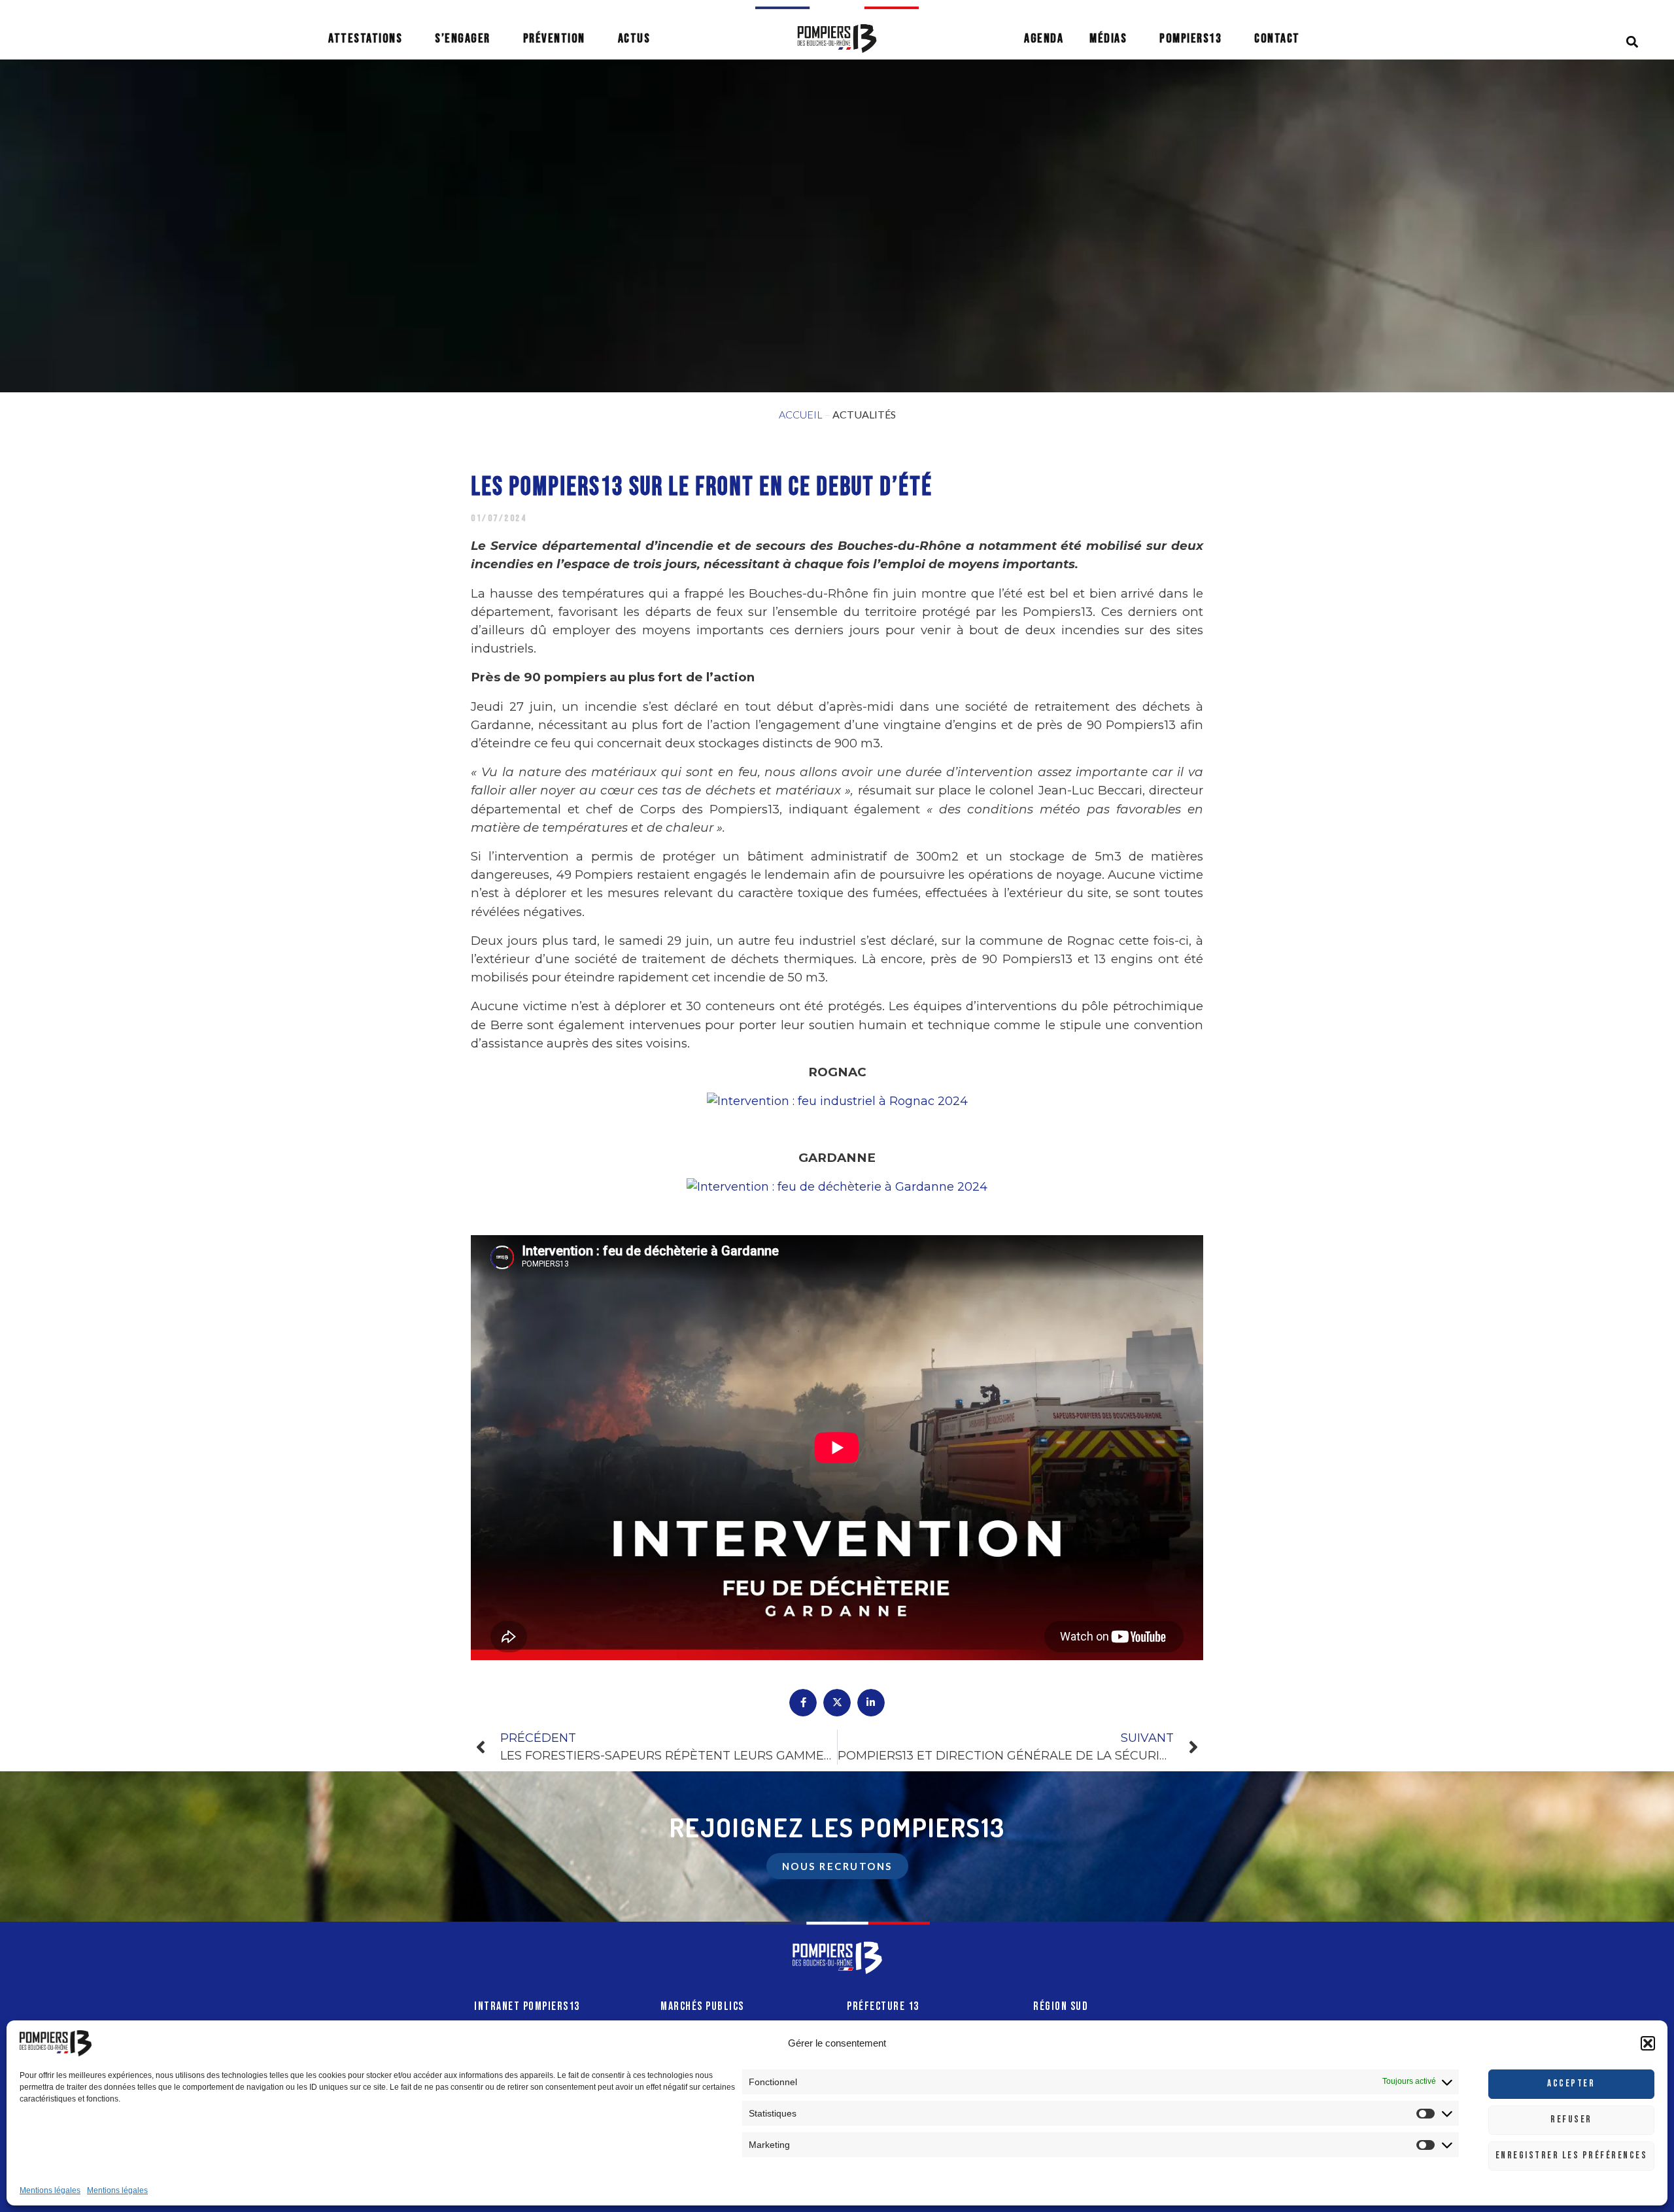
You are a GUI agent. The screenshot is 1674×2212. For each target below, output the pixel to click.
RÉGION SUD (1061, 2006)
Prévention (554, 39)
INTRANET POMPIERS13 (527, 2006)
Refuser (1571, 2119)
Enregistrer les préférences (1572, 2155)
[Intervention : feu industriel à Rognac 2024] (837, 1100)
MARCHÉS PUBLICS (702, 2006)
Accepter (1571, 2084)
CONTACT (1277, 39)
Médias (1108, 39)
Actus (634, 39)
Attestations (365, 39)
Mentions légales (50, 2190)
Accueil (801, 414)
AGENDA (1044, 39)
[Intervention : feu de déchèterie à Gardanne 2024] (837, 1187)
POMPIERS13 (1190, 39)
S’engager (463, 39)
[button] (1648, 2043)
